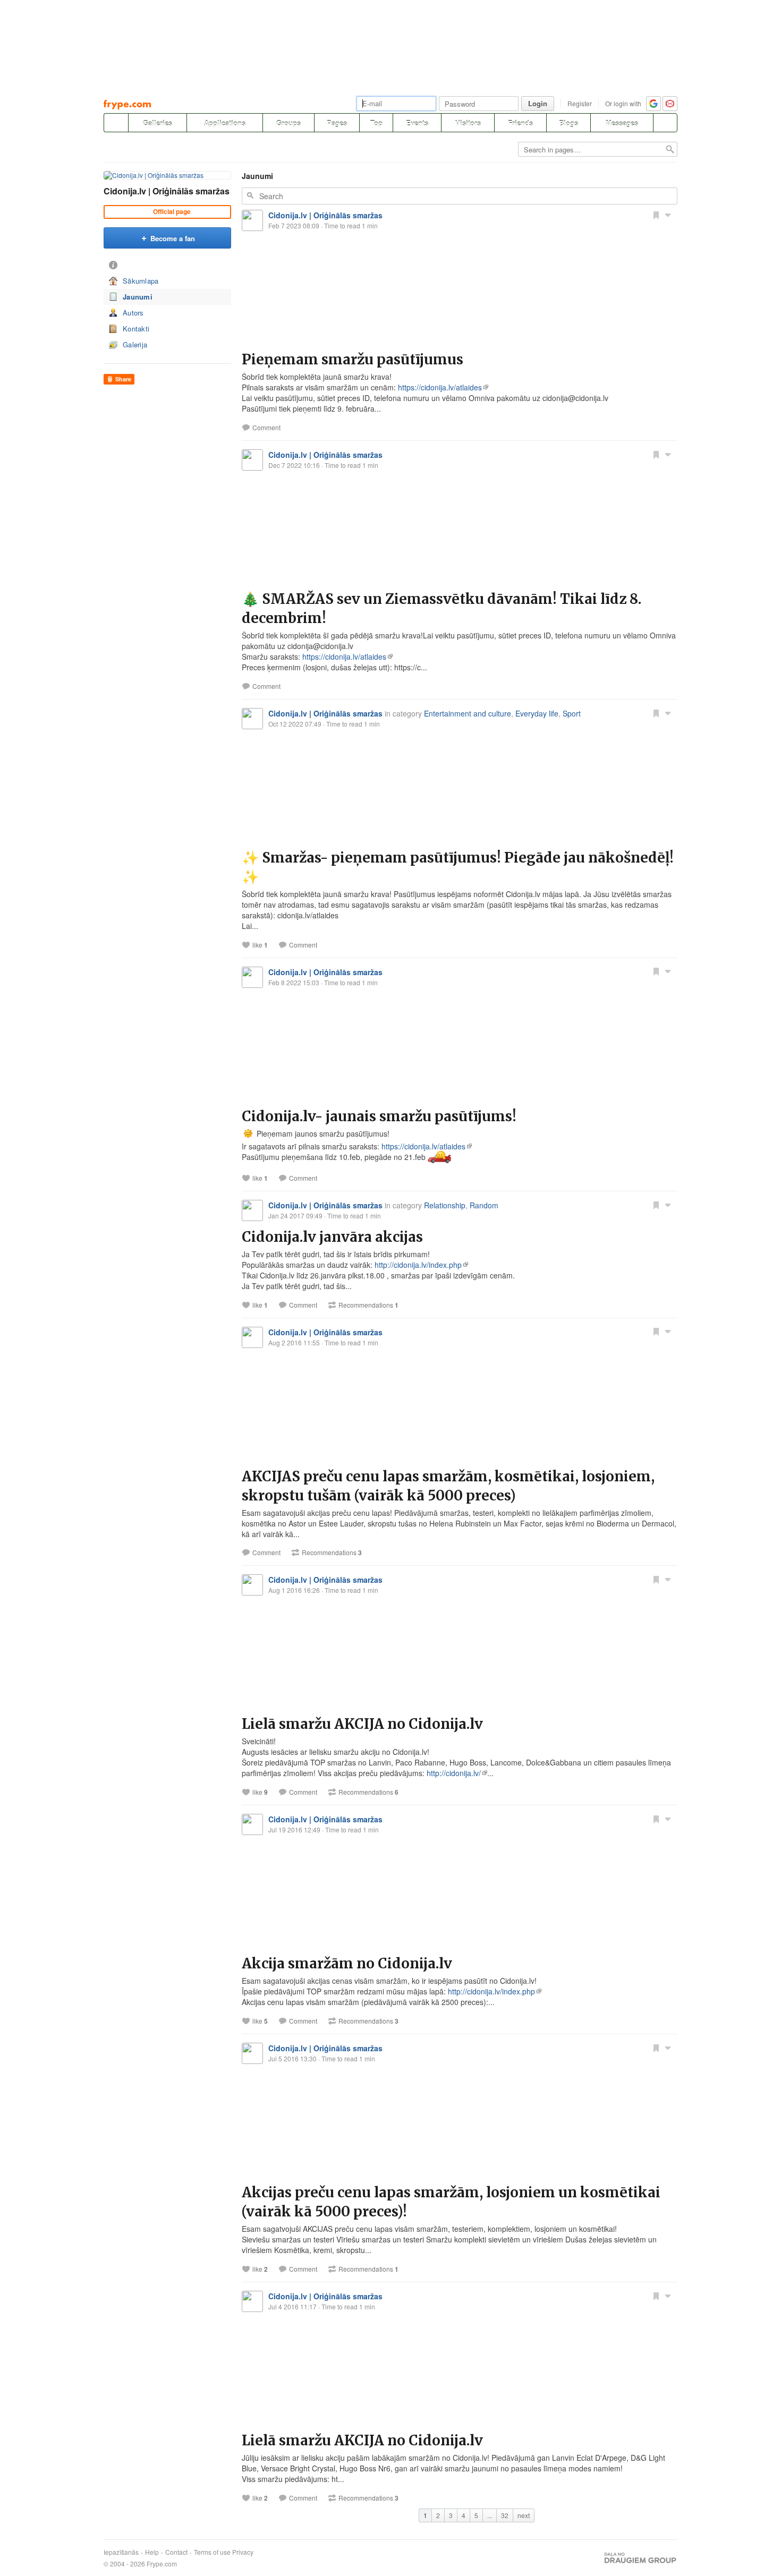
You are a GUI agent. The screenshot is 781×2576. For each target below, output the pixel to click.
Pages (337, 123)
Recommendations (368, 1305)
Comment (266, 428)
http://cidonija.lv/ (454, 1773)
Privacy (243, 2552)
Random (484, 1205)
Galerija (135, 344)
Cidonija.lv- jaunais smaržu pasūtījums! (379, 1116)
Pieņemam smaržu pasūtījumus (353, 359)
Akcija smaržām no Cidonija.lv (347, 1963)
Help (152, 2552)
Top (376, 123)
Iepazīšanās (121, 2552)
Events (417, 123)
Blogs (568, 123)
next (524, 2515)
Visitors (468, 123)
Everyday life (537, 713)
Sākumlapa (141, 281)
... (490, 2515)
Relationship (445, 1205)
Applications (225, 123)
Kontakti (136, 329)
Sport (572, 713)
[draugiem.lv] (116, 123)
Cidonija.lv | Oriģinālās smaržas (167, 191)
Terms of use (212, 2552)
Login (538, 103)
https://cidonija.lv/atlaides (440, 387)
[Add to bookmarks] (656, 215)
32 (505, 2515)
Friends (520, 123)
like (260, 945)
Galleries (158, 123)
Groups (288, 123)
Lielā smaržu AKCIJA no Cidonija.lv (362, 1724)
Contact (176, 2552)
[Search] (665, 123)
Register (580, 103)
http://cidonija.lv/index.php (418, 1265)
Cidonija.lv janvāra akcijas (332, 1237)
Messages (622, 123)
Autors (133, 313)
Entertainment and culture (468, 713)
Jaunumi (138, 297)
